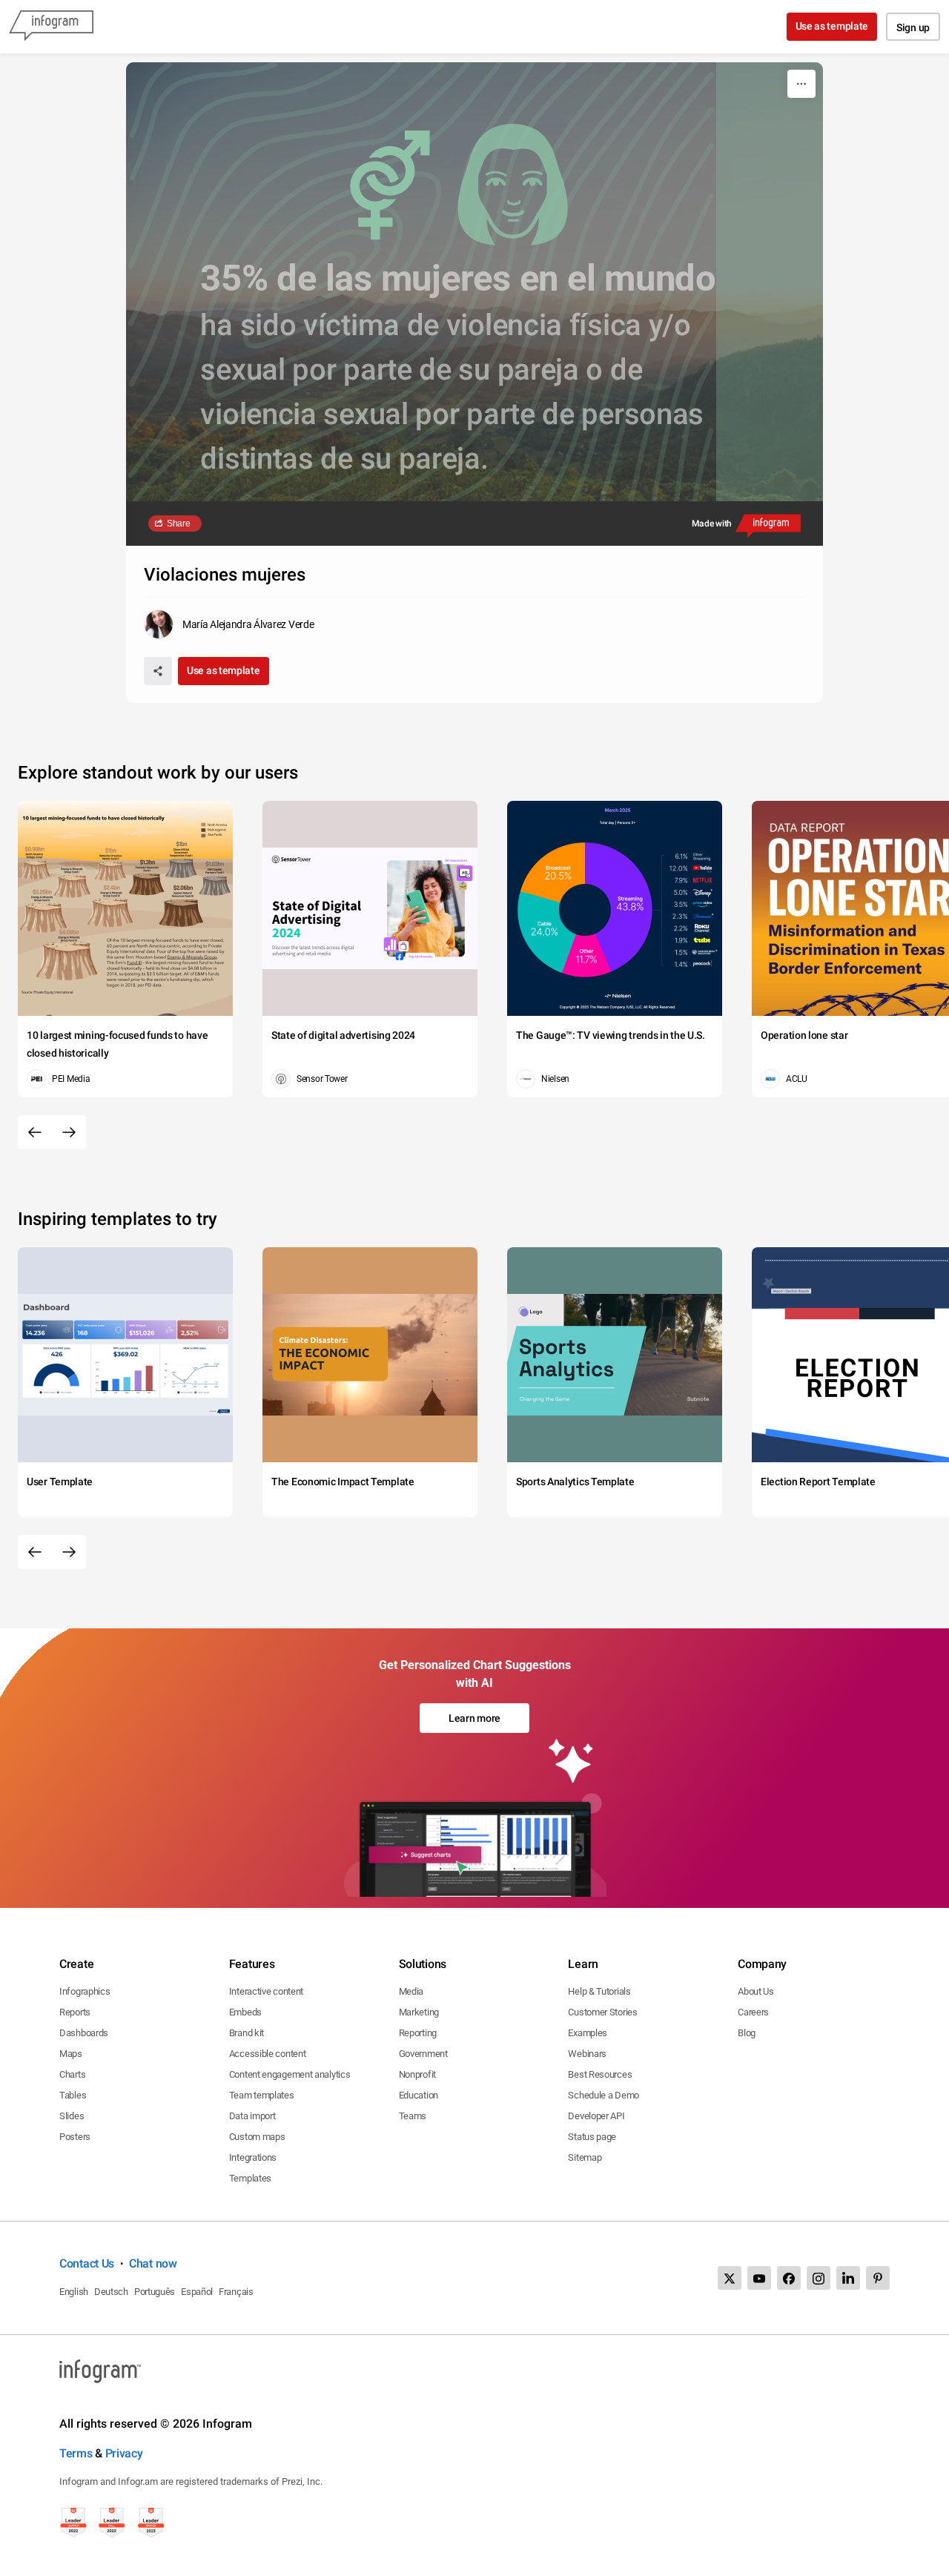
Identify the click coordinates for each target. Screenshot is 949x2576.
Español (197, 2292)
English (74, 2292)
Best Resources (600, 2074)
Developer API (596, 2116)
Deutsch (111, 2292)
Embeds (245, 2012)
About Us (756, 1991)
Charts (72, 2074)
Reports (75, 2012)
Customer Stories (602, 2012)
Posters (75, 2137)
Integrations (253, 2157)
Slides (72, 2116)
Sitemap (585, 2157)
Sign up (913, 27)
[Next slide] (69, 1132)
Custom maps (257, 2137)
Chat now (153, 2263)
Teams (413, 2116)
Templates (250, 2178)
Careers (753, 2012)
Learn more (474, 1718)
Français (236, 2292)
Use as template (832, 26)
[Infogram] (51, 27)
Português (155, 2292)
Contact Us (87, 2263)
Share (179, 524)
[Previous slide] (35, 1132)
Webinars (587, 2054)
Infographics (85, 1991)
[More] (801, 84)
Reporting (418, 2033)
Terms (76, 2453)
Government (423, 2054)
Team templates (262, 2095)
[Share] (158, 671)
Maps (71, 2054)
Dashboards (84, 2033)
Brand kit (247, 2033)
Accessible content (268, 2054)
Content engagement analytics (290, 2074)
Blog (747, 2033)
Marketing (419, 2012)
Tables (73, 2095)
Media (411, 1991)
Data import (252, 2116)
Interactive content (266, 1991)
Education (419, 2095)
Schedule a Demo (604, 2095)
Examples (588, 2033)
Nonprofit (417, 2074)
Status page (592, 2137)
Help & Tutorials (599, 1991)
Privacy (124, 2453)
